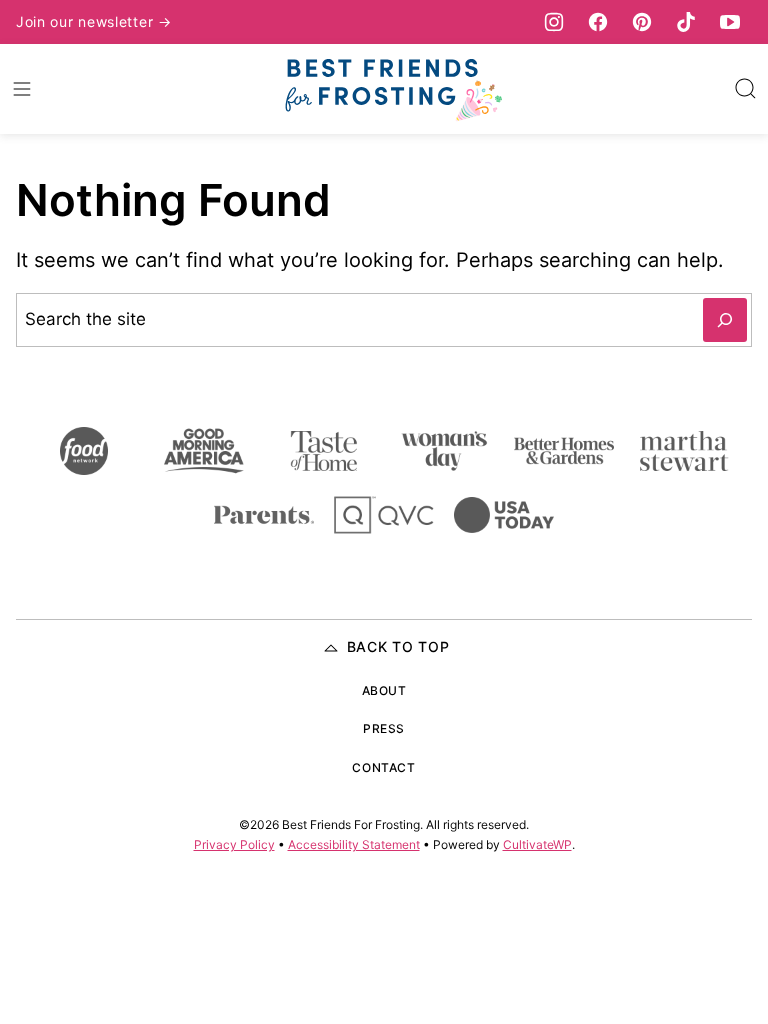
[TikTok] (686, 22)
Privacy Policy (234, 844)
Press (384, 728)
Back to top (398, 646)
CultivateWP (537, 844)
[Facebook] (598, 22)
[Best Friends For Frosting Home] (392, 89)
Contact (383, 767)
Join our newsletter (87, 21)
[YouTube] (730, 22)
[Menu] (22, 89)
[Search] (746, 89)
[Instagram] (554, 22)
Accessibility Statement (354, 844)
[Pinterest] (642, 22)
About (384, 690)
